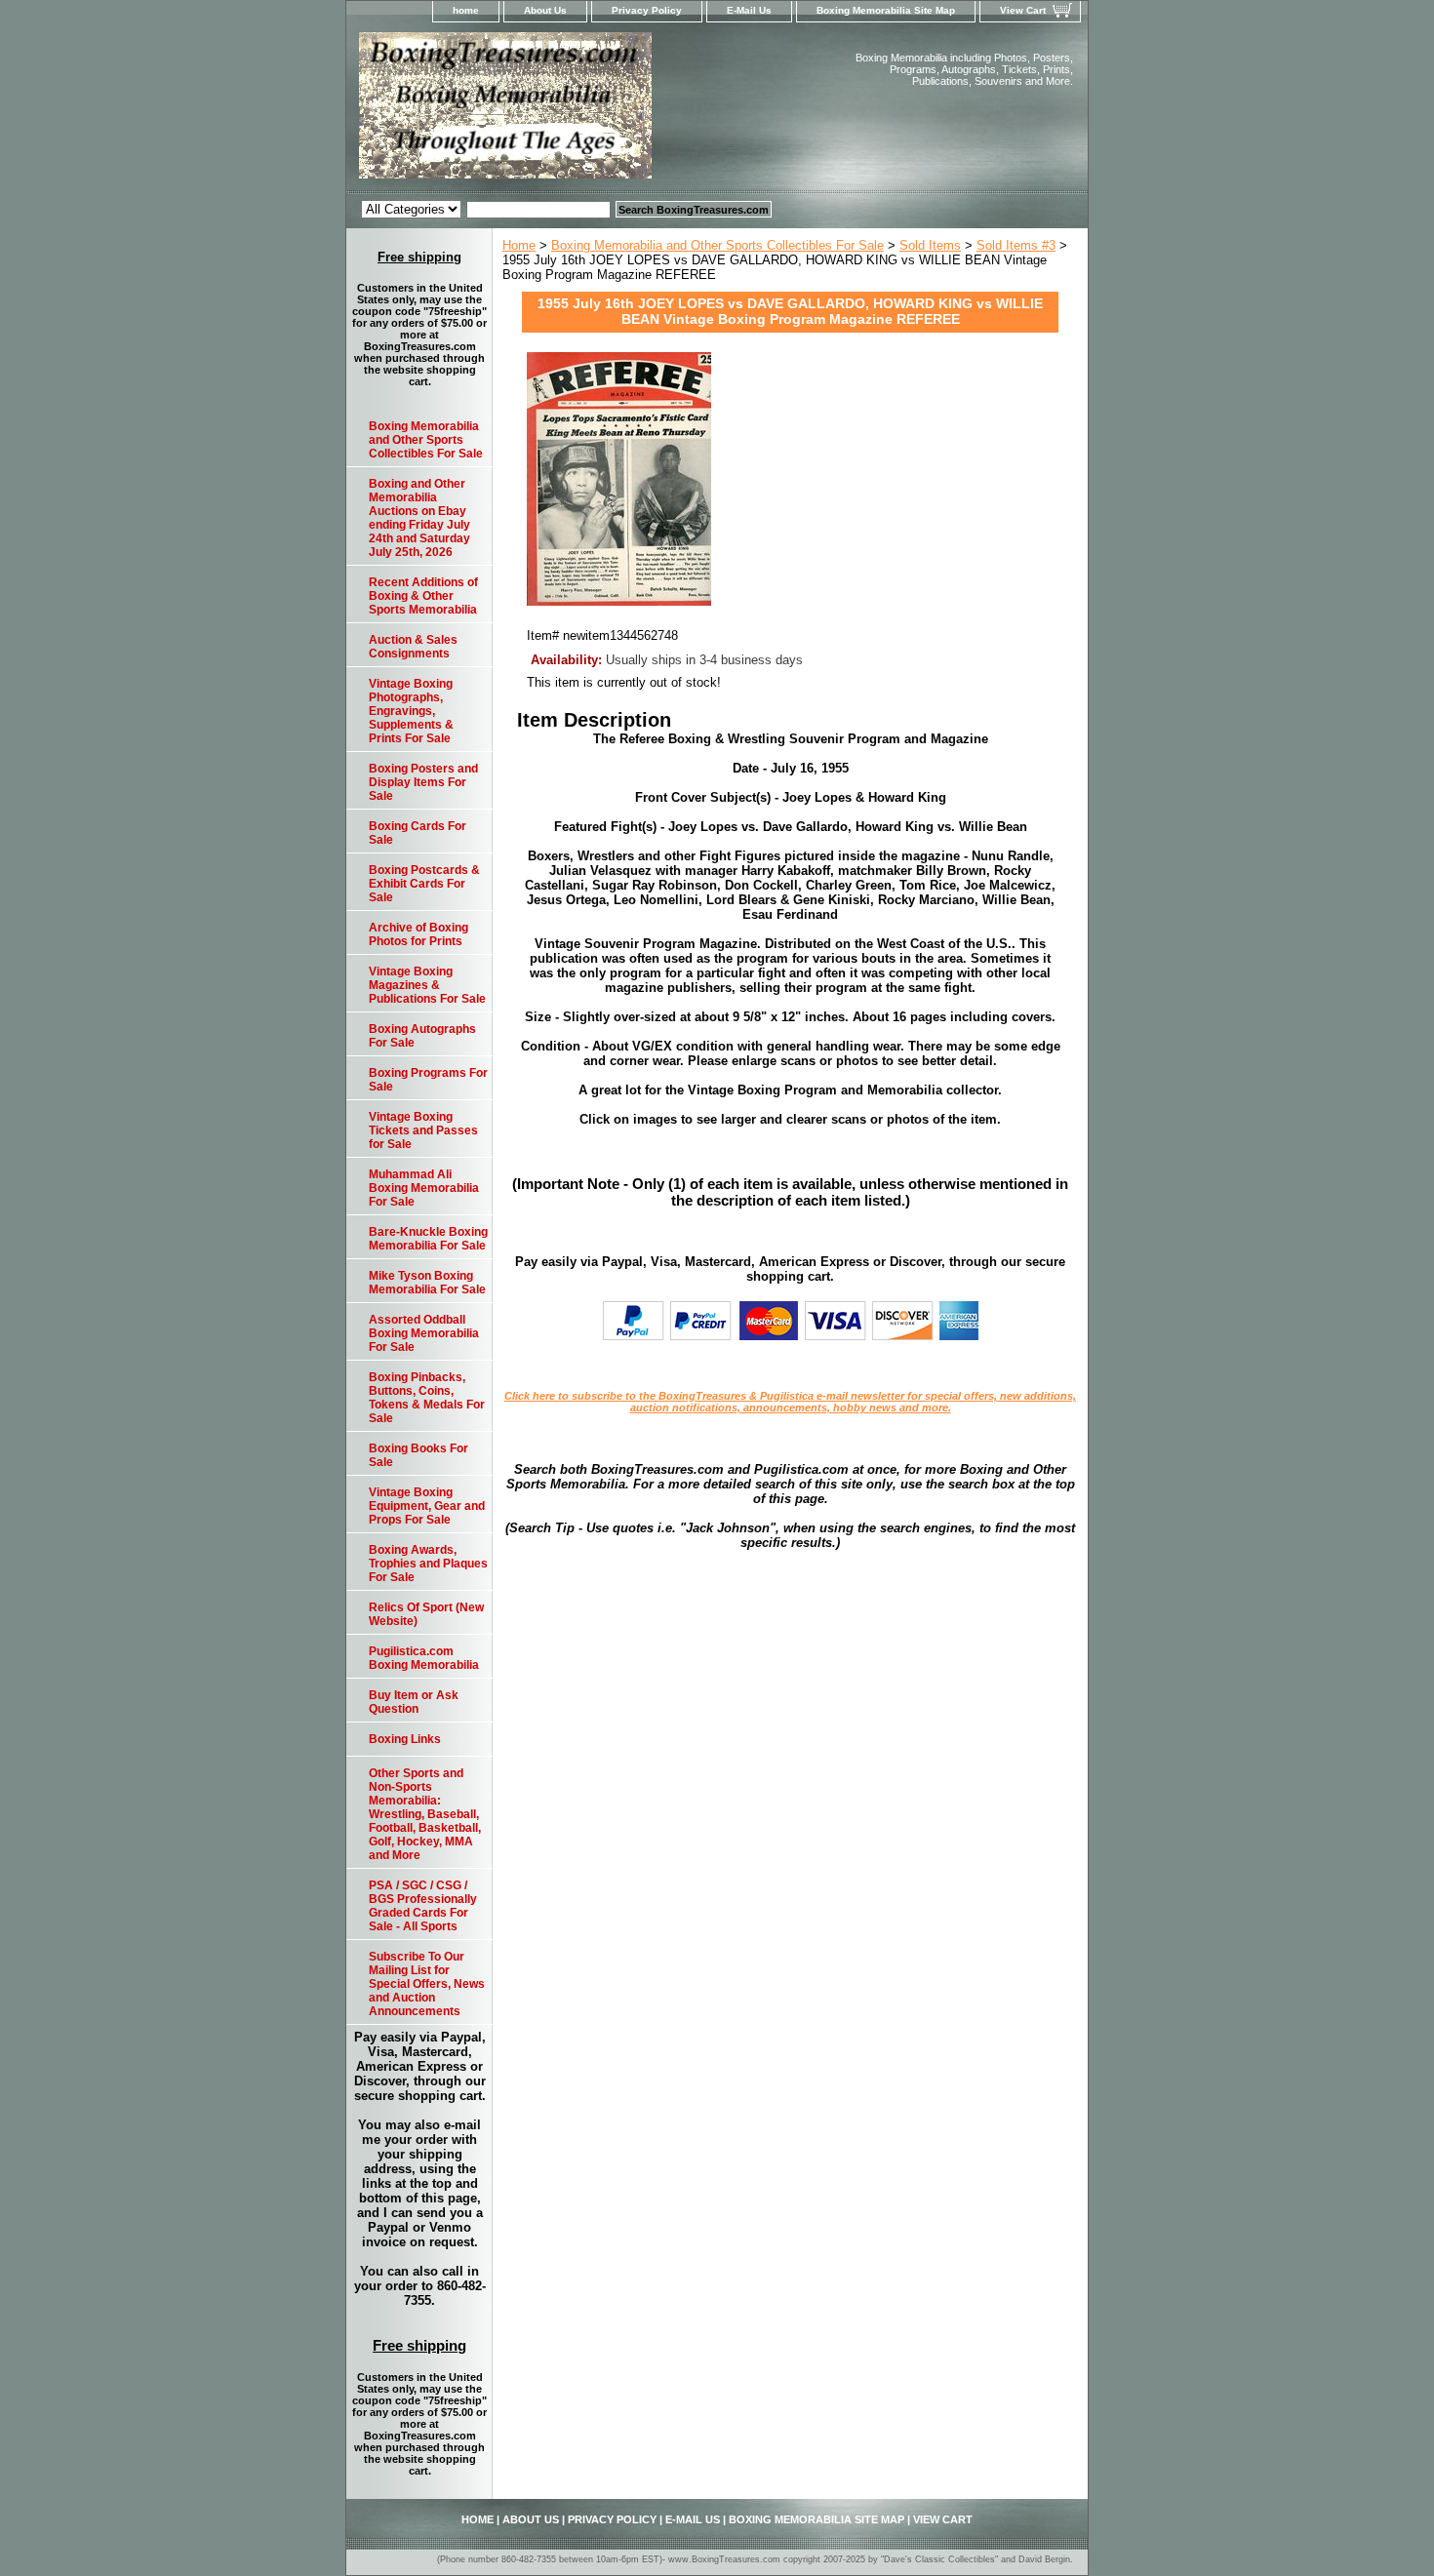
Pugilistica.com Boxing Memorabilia (424, 1658)
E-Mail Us (749, 10)
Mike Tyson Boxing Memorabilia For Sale (427, 1283)
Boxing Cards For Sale (418, 833)
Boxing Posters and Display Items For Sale (423, 782)
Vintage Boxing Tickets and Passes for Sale (423, 1130)
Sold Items (930, 245)
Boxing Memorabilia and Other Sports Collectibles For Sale (717, 245)
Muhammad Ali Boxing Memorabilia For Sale (424, 1188)
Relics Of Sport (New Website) (426, 1614)
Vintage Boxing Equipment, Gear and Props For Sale (427, 1506)
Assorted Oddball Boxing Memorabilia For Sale (424, 1333)
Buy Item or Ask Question (414, 1702)
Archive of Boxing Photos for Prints (418, 934)
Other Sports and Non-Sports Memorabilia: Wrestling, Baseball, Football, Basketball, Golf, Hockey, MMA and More (425, 1814)
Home (519, 245)
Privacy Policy (647, 10)
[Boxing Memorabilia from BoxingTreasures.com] (590, 111)
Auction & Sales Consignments (413, 647)
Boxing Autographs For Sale (422, 1036)
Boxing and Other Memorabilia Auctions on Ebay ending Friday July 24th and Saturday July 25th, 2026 (419, 518)
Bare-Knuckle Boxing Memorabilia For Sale (428, 1239)
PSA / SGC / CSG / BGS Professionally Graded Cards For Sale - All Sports (423, 1906)
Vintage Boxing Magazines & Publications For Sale (427, 985)
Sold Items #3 (1016, 245)
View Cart (1023, 10)
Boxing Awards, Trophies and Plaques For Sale (428, 1564)
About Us (545, 10)
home (466, 10)
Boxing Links (405, 1739)
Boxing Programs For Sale (428, 1080)
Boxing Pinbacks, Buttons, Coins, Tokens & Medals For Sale (427, 1398)
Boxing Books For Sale (418, 1455)
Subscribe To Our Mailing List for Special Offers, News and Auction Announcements (427, 1984)
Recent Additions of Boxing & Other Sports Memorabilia (423, 596)
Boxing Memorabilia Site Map (886, 10)
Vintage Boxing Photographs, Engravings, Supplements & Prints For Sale (411, 711)
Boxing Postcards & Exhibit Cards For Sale (424, 884)
